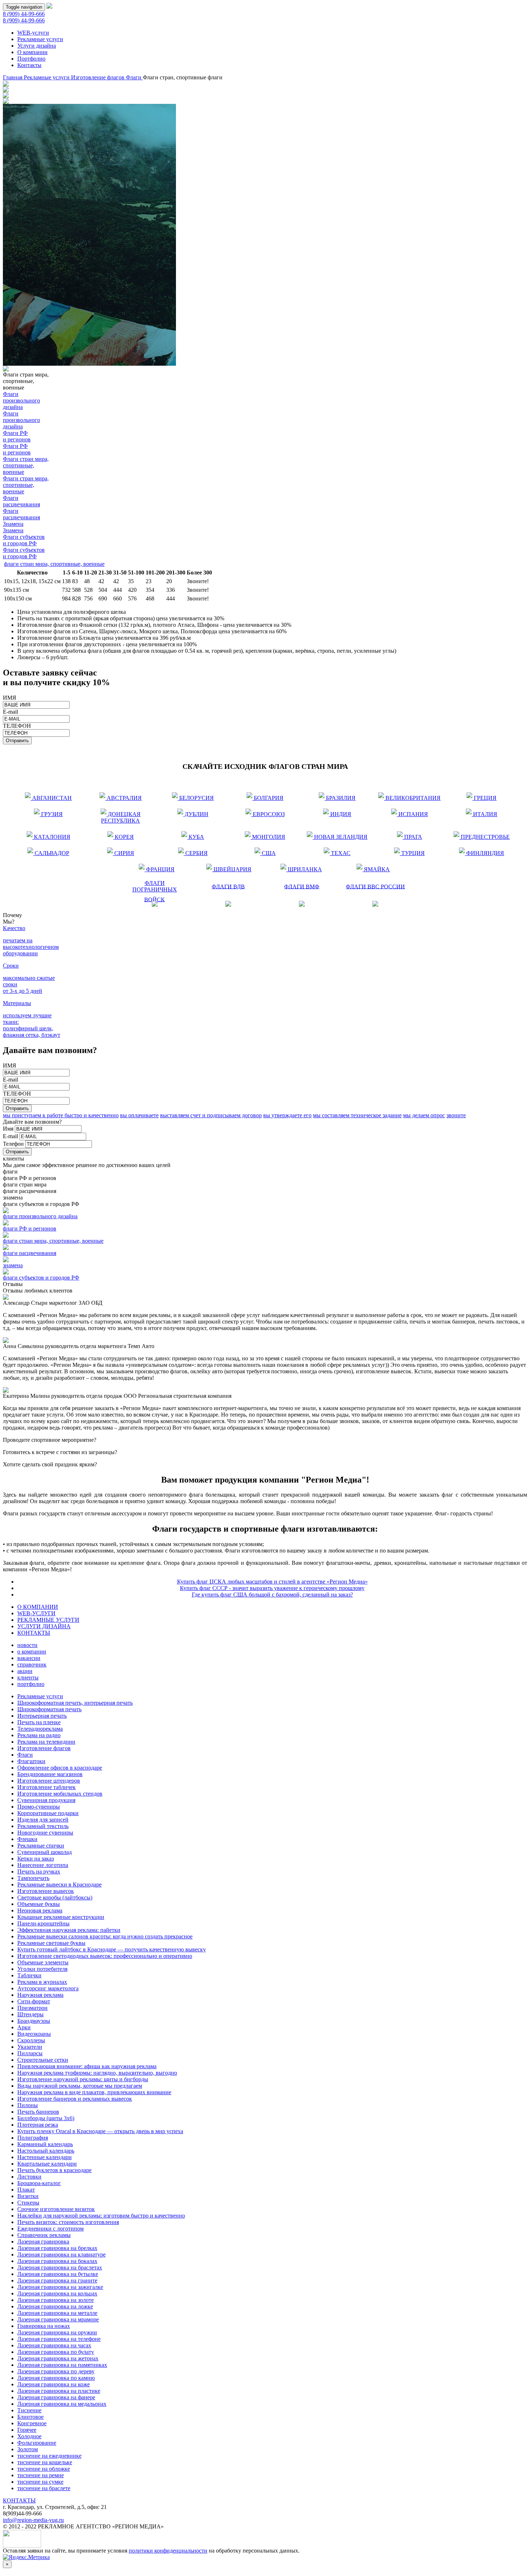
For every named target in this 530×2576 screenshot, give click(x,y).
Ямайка (373, 868)
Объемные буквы (39, 1904)
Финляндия (484, 852)
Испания (410, 813)
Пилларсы (30, 2053)
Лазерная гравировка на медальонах (62, 2404)
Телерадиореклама (40, 1729)
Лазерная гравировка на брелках (57, 2248)
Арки (24, 2027)
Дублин (193, 813)
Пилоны (28, 2105)
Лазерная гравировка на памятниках (62, 2365)
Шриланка (303, 868)
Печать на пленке (39, 1722)
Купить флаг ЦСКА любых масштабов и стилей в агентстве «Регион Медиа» (272, 1582)
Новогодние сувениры (45, 1833)
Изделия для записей (43, 1820)
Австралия (123, 796)
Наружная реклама (40, 1995)
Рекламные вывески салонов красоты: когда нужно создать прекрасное (105, 1936)
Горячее (27, 2430)
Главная (13, 77)
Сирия (121, 852)
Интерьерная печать (42, 1716)
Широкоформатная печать (49, 1709)
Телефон (13, 1144)
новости (27, 1645)
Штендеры (30, 2014)
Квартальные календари (47, 2164)
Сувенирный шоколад (45, 1852)
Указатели (30, 2047)
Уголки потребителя (42, 1969)
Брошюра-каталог (39, 2183)
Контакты (29, 65)
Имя (8, 1129)
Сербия (193, 852)
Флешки (27, 1839)
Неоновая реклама (40, 1910)
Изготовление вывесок (46, 1891)
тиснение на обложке (44, 2469)
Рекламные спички (41, 1846)
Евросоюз (266, 813)
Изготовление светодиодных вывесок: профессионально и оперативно (105, 1956)
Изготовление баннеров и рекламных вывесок (75, 2099)
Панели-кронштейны (43, 1923)
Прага (409, 835)
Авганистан (51, 796)
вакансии (29, 1658)
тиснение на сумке (40, 2482)
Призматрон (32, 2008)
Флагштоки (31, 1761)
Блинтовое (30, 2417)
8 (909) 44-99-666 (24, 14)
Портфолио (31, 59)
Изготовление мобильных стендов (60, 1794)
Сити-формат (34, 2001)
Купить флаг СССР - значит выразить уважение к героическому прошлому (272, 1588)
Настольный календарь (46, 2151)
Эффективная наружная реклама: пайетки (69, 1930)
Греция (482, 796)
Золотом (28, 2449)
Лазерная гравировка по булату (56, 2352)
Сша (265, 852)
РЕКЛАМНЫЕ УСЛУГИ (48, 1620)
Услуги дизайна (37, 46)
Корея (121, 835)
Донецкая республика (121, 817)
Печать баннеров (38, 2112)
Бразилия (338, 796)
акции (25, 1671)
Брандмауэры (34, 2021)
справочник (32, 1665)
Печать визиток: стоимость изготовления (68, 2222)
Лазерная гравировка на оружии (57, 2332)
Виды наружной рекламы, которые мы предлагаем (80, 2086)
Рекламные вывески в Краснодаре (59, 1884)
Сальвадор (51, 852)
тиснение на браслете (44, 2488)
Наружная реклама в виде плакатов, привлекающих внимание (94, 2092)
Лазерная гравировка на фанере (56, 2397)
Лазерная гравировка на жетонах (58, 2358)
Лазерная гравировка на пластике (59, 2391)
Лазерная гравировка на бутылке (58, 2274)
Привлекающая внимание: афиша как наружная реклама (87, 2066)
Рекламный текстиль (43, 1826)
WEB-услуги (33, 33)
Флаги (134, 77)
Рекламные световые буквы (51, 1943)
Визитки (28, 2196)
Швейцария (232, 868)
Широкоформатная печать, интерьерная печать (75, 1703)
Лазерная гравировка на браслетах (60, 2267)
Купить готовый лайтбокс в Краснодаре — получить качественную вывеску (112, 1949)
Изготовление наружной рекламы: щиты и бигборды (83, 2079)
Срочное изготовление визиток (56, 2209)
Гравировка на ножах (44, 2326)
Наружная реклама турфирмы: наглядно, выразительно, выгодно (97, 2073)
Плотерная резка (38, 2125)
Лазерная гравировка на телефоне (59, 2339)
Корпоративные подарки (48, 1813)
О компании (32, 52)
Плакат (26, 2190)
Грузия (48, 813)
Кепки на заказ (36, 1859)
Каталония (51, 835)
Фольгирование (37, 2443)
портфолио (31, 1684)
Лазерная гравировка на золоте (56, 2300)
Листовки (29, 2177)
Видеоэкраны (34, 2034)
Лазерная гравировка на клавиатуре (61, 2254)
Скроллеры (31, 2040)
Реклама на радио (39, 1735)
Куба (193, 835)
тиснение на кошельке (45, 2462)
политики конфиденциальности (168, 2551)
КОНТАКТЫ (34, 1633)
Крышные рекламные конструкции (61, 1917)
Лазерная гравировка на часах (54, 2345)
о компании (32, 1652)
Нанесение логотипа (43, 1865)
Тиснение (29, 2410)
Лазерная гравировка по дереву (56, 2371)
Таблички (29, 1975)
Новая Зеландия (340, 835)
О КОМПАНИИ (38, 1607)
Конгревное (32, 2423)
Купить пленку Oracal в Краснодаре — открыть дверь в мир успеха (100, 2131)
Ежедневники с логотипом (50, 2229)
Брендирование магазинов (50, 1774)
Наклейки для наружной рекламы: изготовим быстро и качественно (101, 2216)
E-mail (10, 1136)
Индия (337, 813)
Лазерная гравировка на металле (57, 2313)
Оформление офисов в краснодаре (60, 1768)
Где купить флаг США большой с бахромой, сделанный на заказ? (272, 1595)
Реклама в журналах (42, 1982)
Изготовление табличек (47, 1787)
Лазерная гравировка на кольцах (57, 2293)
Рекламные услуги (40, 39)
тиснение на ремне (41, 2475)
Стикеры (28, 2203)
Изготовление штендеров (49, 1781)
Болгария (266, 796)
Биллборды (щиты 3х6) (46, 2118)
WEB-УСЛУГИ (36, 1613)
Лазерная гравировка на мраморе (58, 2319)
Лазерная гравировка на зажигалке (60, 2287)
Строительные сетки (43, 2060)
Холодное (29, 2436)
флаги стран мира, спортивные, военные (54, 564)
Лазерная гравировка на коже (54, 2384)
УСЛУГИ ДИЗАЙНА (44, 1626)
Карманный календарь (45, 2144)
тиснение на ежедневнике (49, 2456)
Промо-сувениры (39, 1807)
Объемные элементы (43, 1962)
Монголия (267, 835)
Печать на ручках (39, 1872)
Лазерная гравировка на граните (57, 2280)
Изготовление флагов (98, 77)
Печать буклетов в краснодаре (54, 2170)
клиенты (28, 1677)
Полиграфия (33, 2138)
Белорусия (195, 796)
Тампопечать (33, 1878)
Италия (482, 813)
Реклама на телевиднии (46, 1742)
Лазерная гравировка (43, 2242)
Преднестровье (485, 835)
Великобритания (412, 796)
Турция (409, 852)
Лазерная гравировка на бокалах (57, 2261)
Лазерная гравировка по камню (56, 2378)
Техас (337, 852)
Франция (157, 868)
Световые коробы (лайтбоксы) (55, 1897)
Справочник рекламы (44, 2235)
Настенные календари (45, 2157)
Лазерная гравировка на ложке (55, 2306)
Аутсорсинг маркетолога (48, 1988)
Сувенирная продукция (46, 1800)
